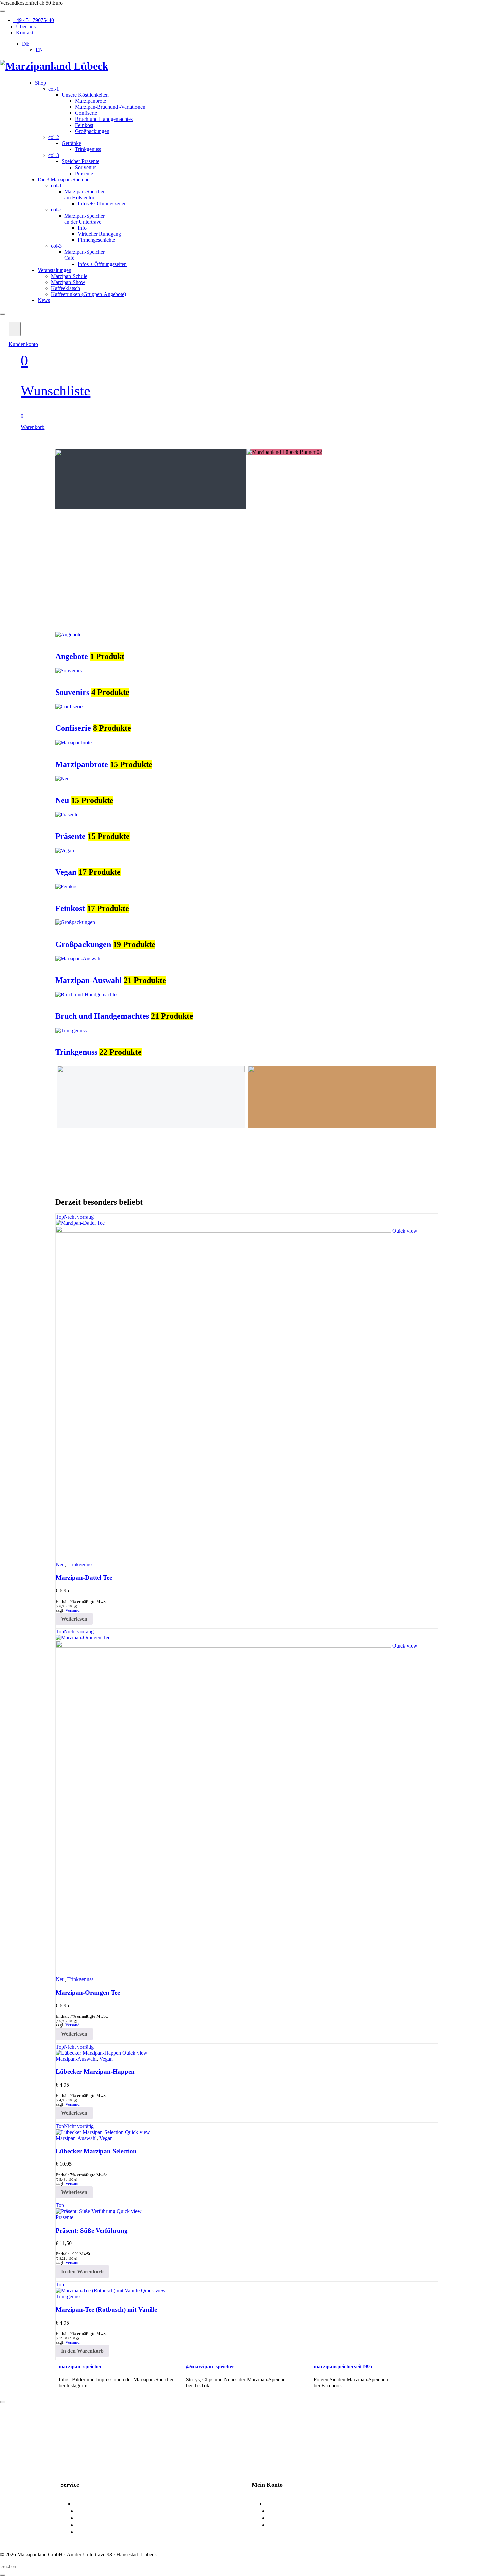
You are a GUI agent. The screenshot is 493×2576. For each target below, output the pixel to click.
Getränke (71, 143)
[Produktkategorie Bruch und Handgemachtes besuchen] (87, 994)
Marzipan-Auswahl (89, 980)
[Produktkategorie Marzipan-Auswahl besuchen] (78, 959)
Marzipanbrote (91, 101)
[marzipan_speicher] (67, 2347)
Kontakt (25, 32)
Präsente (84, 173)
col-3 (54, 155)
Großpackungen (92, 131)
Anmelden (277, 2504)
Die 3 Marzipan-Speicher (64, 179)
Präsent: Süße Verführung (92, 2230)
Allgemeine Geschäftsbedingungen (120, 2518)
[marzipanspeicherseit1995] (322, 2347)
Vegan (66, 872)
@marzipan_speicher (210, 2366)
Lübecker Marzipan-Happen (95, 2072)
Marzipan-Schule (69, 276)
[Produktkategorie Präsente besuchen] (67, 815)
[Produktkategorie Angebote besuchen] (68, 635)
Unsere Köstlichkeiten (85, 95)
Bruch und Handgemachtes (104, 119)
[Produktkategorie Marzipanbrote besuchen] (73, 742)
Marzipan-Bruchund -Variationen (110, 107)
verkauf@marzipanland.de (132, 2435)
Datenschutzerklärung (103, 2525)
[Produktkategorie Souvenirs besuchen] (69, 671)
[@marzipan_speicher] (195, 2347)
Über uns (26, 26)
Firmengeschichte (96, 240)
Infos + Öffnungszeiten (102, 204)
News (44, 300)
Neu (62, 800)
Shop (40, 83)
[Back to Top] (3, 2402)
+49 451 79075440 (34, 20)
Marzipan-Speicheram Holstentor (85, 195)
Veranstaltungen (54, 270)
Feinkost (84, 125)
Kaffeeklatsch (66, 288)
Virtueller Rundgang (99, 234)
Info (82, 228)
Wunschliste (282, 2518)
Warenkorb (281, 2511)
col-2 (54, 137)
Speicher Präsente (80, 161)
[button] (82, 2272)
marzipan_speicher (80, 2366)
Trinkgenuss (88, 149)
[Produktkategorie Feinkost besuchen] (67, 886)
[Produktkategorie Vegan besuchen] (65, 850)
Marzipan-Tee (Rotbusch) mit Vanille (106, 2310)
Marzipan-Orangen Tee (88, 1992)
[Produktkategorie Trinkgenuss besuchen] (71, 1030)
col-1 (54, 89)
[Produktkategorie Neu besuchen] (63, 779)
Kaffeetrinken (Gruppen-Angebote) (89, 294)
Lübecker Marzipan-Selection (96, 2151)
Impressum (90, 2532)
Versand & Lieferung (101, 2511)
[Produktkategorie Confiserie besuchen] (69, 706)
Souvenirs (86, 167)
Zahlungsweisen (93, 2504)
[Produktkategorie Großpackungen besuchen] (75, 922)
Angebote (72, 656)
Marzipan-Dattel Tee (84, 1578)
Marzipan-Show (68, 282)
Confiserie (86, 113)
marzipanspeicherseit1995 (343, 2366)
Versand (73, 1610)
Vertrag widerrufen (290, 2525)
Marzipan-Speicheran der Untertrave (85, 219)
